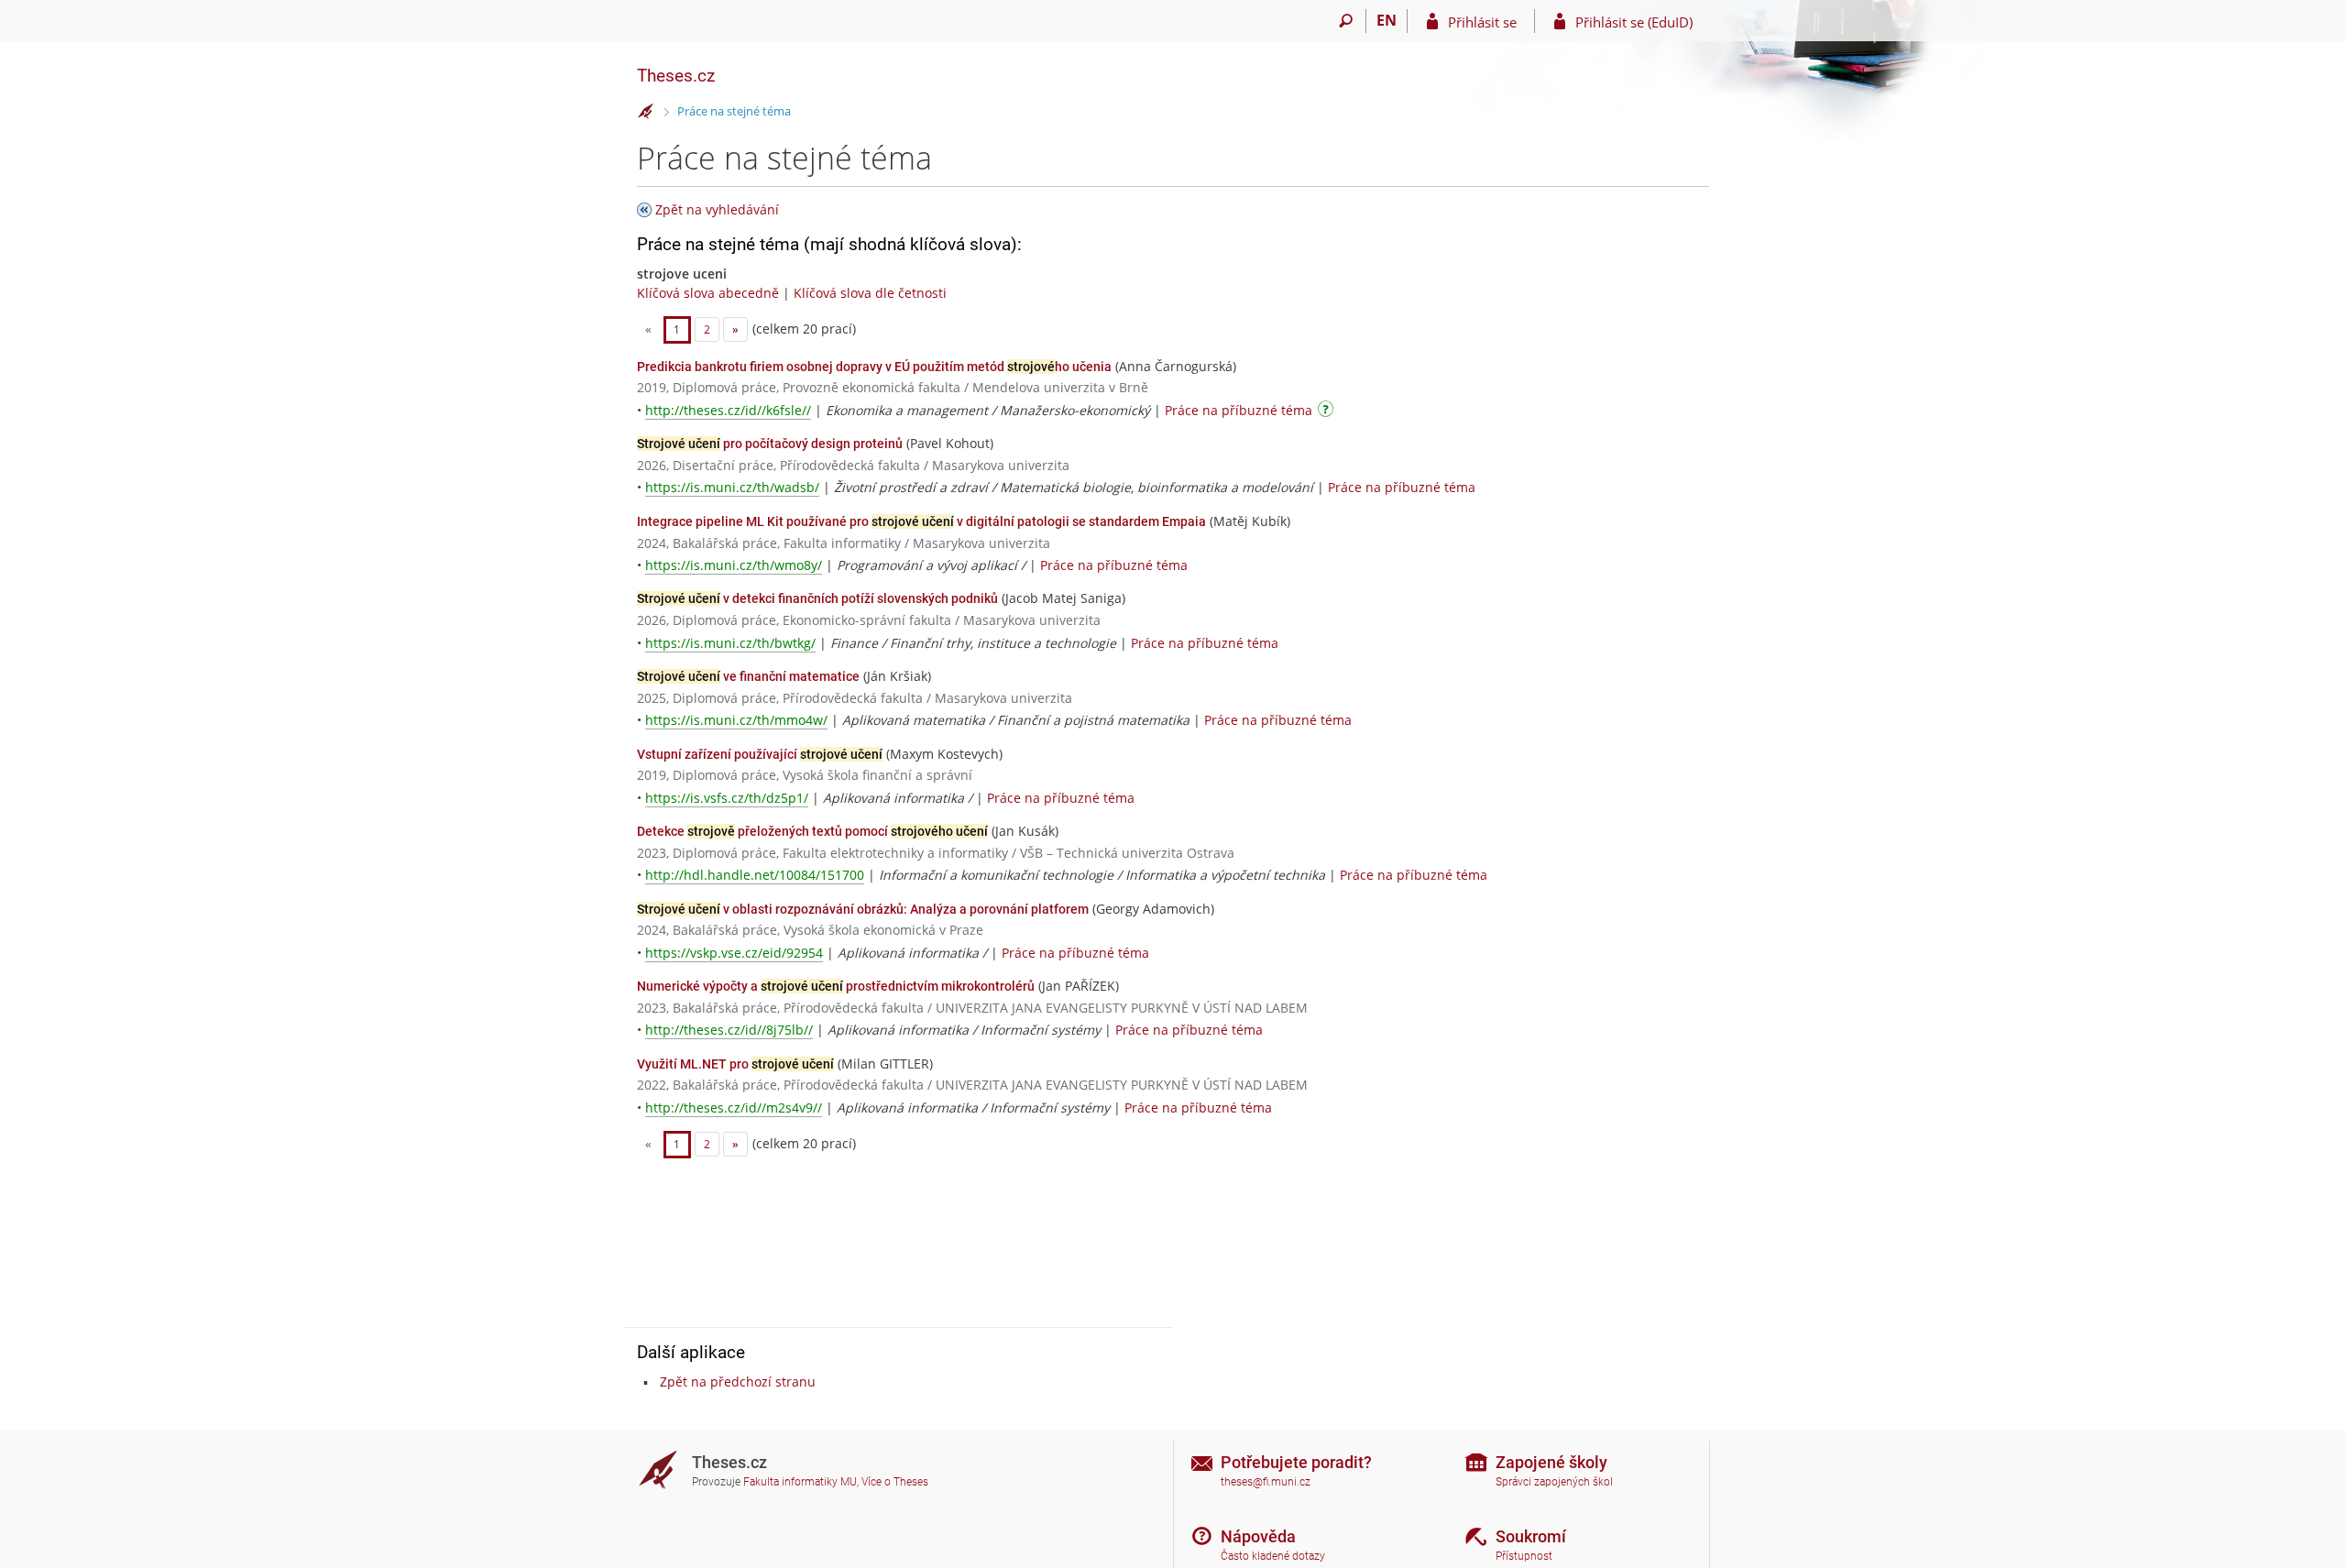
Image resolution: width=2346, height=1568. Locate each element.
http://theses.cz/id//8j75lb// (729, 1030)
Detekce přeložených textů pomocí (812, 831)
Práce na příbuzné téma (1239, 410)
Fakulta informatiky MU (800, 1482)
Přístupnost (1524, 1556)
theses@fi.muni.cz (1266, 1482)
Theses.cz (676, 76)
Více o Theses (895, 1482)
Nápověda (1258, 1536)
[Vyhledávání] (1346, 21)
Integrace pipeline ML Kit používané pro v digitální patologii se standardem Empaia (921, 521)
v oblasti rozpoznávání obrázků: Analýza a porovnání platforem (863, 909)
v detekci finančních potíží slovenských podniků (817, 598)
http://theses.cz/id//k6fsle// (728, 410)
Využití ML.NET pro (735, 1064)
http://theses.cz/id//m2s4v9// (734, 1107)
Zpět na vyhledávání (717, 209)
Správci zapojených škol (1554, 1482)
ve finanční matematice (748, 676)
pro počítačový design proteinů (770, 444)
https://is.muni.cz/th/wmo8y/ (734, 565)
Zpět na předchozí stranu (738, 1382)
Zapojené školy (1551, 1462)
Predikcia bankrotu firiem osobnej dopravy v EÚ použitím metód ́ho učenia (874, 367)
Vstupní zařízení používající (760, 754)
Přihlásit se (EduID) (1634, 22)
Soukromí (1531, 1536)
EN (1387, 20)
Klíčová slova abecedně (708, 293)
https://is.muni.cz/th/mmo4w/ (736, 720)
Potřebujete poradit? (1296, 1462)
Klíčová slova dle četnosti (870, 293)
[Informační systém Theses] (646, 112)
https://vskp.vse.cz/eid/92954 (734, 953)
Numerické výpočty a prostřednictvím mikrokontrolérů (836, 986)
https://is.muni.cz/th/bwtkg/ (730, 643)
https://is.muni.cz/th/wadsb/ (732, 487)
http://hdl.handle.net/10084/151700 (755, 875)
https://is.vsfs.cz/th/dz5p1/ (727, 798)
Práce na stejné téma (734, 111)
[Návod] (1328, 412)
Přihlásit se (1482, 22)
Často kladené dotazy (1273, 1556)
